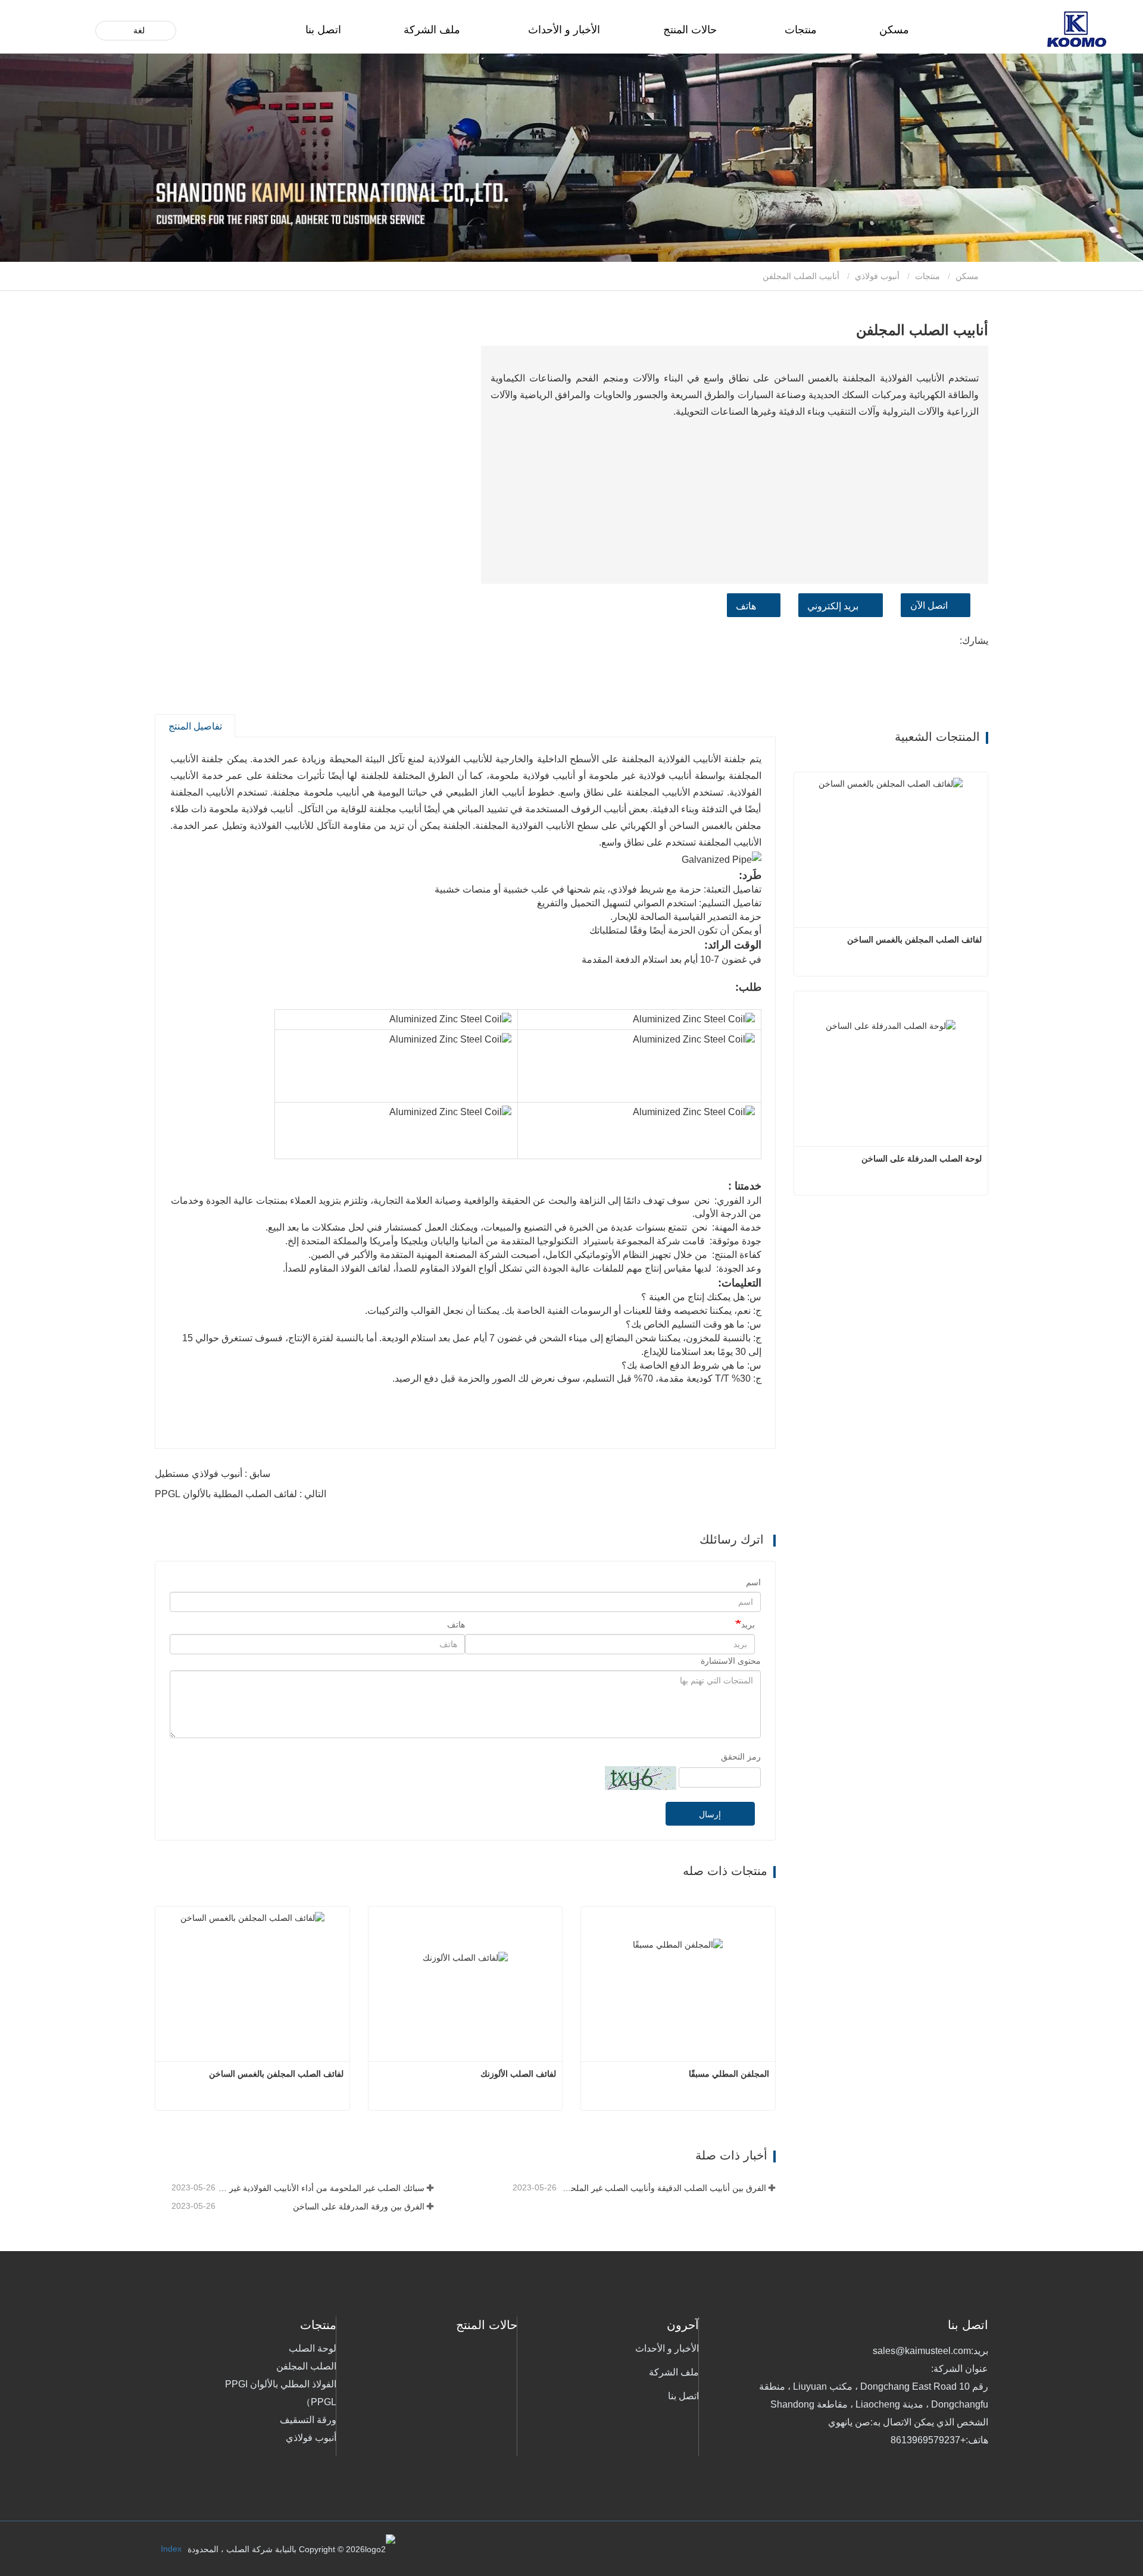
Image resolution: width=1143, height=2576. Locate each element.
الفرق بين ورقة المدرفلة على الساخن (359, 2206)
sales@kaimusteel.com (922, 2351)
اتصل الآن (929, 605)
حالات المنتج (690, 30)
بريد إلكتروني (833, 606)
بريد (748, 1625)
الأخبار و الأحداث (667, 2348)
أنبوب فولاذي (877, 276)
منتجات (927, 276)
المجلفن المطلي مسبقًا (729, 2074)
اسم (753, 1582)
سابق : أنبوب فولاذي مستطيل (213, 1474)
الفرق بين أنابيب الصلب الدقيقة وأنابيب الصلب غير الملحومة (662, 2188)
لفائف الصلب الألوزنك (518, 2074)
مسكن (894, 30)
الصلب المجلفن (306, 2366)
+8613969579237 (928, 2440)
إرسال (710, 1814)
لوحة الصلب (313, 2348)
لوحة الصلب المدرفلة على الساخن (922, 1159)
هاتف (746, 606)
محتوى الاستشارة (731, 1661)
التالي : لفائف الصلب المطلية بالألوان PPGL (241, 1494)
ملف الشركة (432, 30)
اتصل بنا (323, 30)
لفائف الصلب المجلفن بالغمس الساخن (276, 2074)
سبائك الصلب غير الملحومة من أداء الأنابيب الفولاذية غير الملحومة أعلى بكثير (321, 2188)
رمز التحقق (741, 1757)
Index (171, 2549)
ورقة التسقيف (308, 2420)
